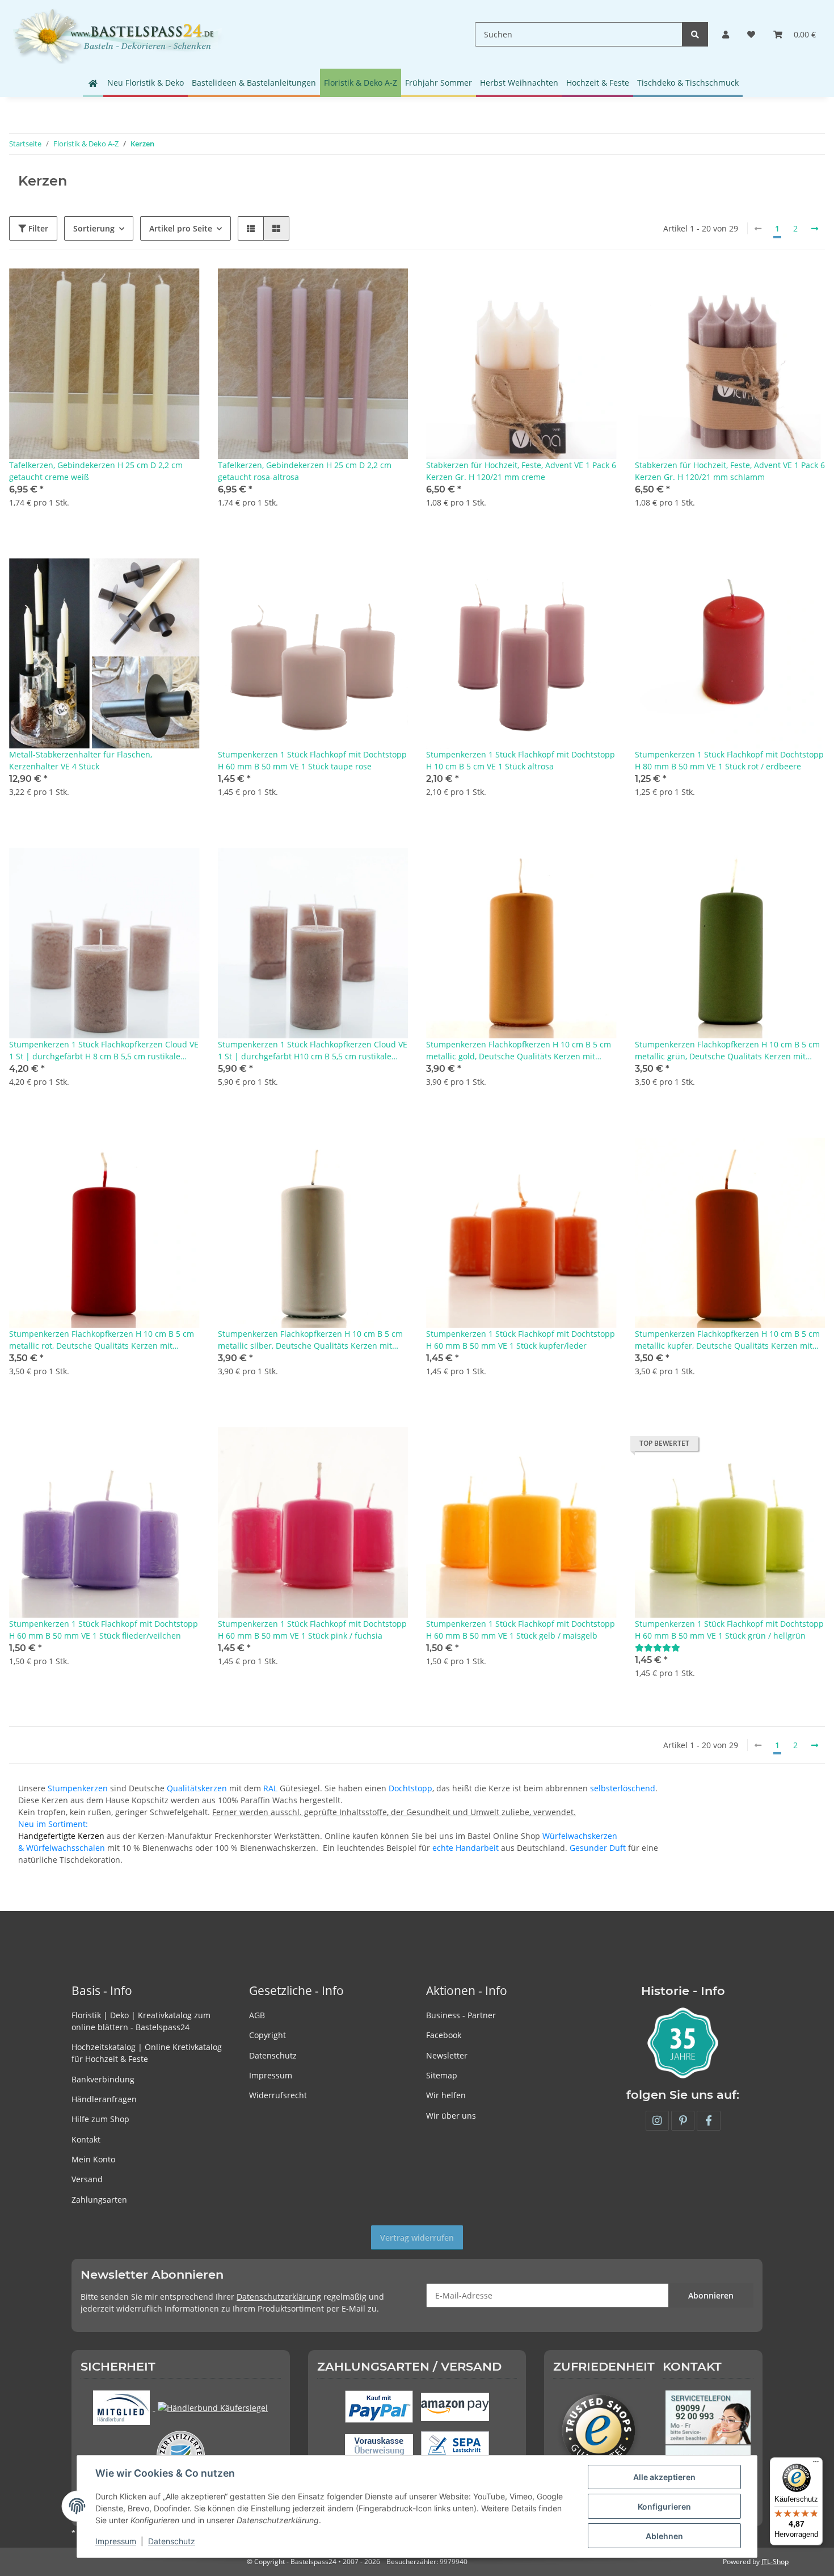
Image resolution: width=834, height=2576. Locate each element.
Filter (37, 228)
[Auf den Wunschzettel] (180, 288)
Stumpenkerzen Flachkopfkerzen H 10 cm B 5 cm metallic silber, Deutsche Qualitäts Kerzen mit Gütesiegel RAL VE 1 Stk (310, 1340)
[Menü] (816, 2464)
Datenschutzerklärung (279, 2297)
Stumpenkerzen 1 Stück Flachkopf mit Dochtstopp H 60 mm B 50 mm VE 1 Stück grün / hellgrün (729, 1630)
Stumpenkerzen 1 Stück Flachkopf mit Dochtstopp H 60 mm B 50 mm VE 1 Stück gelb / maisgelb (521, 1630)
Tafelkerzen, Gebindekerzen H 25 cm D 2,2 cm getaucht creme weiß (96, 471)
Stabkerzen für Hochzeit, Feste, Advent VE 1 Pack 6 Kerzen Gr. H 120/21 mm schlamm (730, 471)
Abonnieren (711, 2295)
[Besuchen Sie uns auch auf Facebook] (708, 2121)
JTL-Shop (775, 2562)
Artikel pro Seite (181, 228)
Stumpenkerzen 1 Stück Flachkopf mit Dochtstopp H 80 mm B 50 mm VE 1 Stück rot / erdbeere (729, 760)
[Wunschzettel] (751, 34)
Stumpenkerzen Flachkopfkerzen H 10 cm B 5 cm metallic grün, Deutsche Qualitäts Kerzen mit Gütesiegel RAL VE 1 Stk (727, 1051)
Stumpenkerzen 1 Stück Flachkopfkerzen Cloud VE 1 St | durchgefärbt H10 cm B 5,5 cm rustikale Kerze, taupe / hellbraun (313, 1051)
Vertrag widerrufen (417, 2238)
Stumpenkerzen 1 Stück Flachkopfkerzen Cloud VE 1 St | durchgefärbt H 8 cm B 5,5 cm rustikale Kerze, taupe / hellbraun (104, 1051)
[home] (93, 83)
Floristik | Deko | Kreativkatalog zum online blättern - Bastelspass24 (141, 2021)
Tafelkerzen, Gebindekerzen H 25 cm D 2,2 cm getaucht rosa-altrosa (305, 471)
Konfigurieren (664, 2506)
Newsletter (447, 2055)
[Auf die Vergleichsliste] (151, 288)
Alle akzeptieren (664, 2477)
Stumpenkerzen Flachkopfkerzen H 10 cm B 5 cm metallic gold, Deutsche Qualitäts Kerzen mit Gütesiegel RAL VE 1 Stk (519, 1051)
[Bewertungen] (658, 1647)
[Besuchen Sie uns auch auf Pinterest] (683, 2121)
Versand (87, 2179)
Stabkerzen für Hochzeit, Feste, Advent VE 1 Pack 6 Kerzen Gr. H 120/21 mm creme (521, 471)
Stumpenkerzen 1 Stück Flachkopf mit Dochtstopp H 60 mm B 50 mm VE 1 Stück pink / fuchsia (312, 1630)
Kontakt (86, 2139)
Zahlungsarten (99, 2200)
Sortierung (94, 228)
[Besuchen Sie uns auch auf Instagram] (657, 2121)
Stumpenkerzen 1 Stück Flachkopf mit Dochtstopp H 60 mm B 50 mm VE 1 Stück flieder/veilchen (104, 1630)
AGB (257, 2015)
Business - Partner (461, 2015)
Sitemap (442, 2075)
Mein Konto (93, 2159)
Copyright (268, 2035)
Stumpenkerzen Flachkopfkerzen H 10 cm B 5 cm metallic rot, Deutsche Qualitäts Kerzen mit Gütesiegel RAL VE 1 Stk (102, 1340)
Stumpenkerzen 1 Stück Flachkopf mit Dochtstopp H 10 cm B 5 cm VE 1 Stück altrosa (521, 760)
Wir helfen (446, 2095)
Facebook (444, 2035)
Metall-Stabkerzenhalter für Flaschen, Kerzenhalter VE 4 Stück (81, 760)
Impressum (271, 2075)
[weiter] (815, 229)
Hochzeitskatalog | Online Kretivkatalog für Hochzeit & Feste (147, 2053)
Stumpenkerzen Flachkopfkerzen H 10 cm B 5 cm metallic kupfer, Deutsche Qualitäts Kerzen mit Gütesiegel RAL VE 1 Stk (727, 1340)
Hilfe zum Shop (100, 2119)
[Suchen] (695, 34)
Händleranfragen (104, 2099)
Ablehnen (664, 2536)
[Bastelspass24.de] (117, 34)
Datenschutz (273, 2055)
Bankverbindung (103, 2079)
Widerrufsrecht (278, 2095)
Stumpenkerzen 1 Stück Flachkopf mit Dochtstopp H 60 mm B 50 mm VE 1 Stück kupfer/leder (521, 1340)
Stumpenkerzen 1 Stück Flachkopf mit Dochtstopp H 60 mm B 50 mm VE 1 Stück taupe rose (312, 760)
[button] (726, 34)
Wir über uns (451, 2116)
